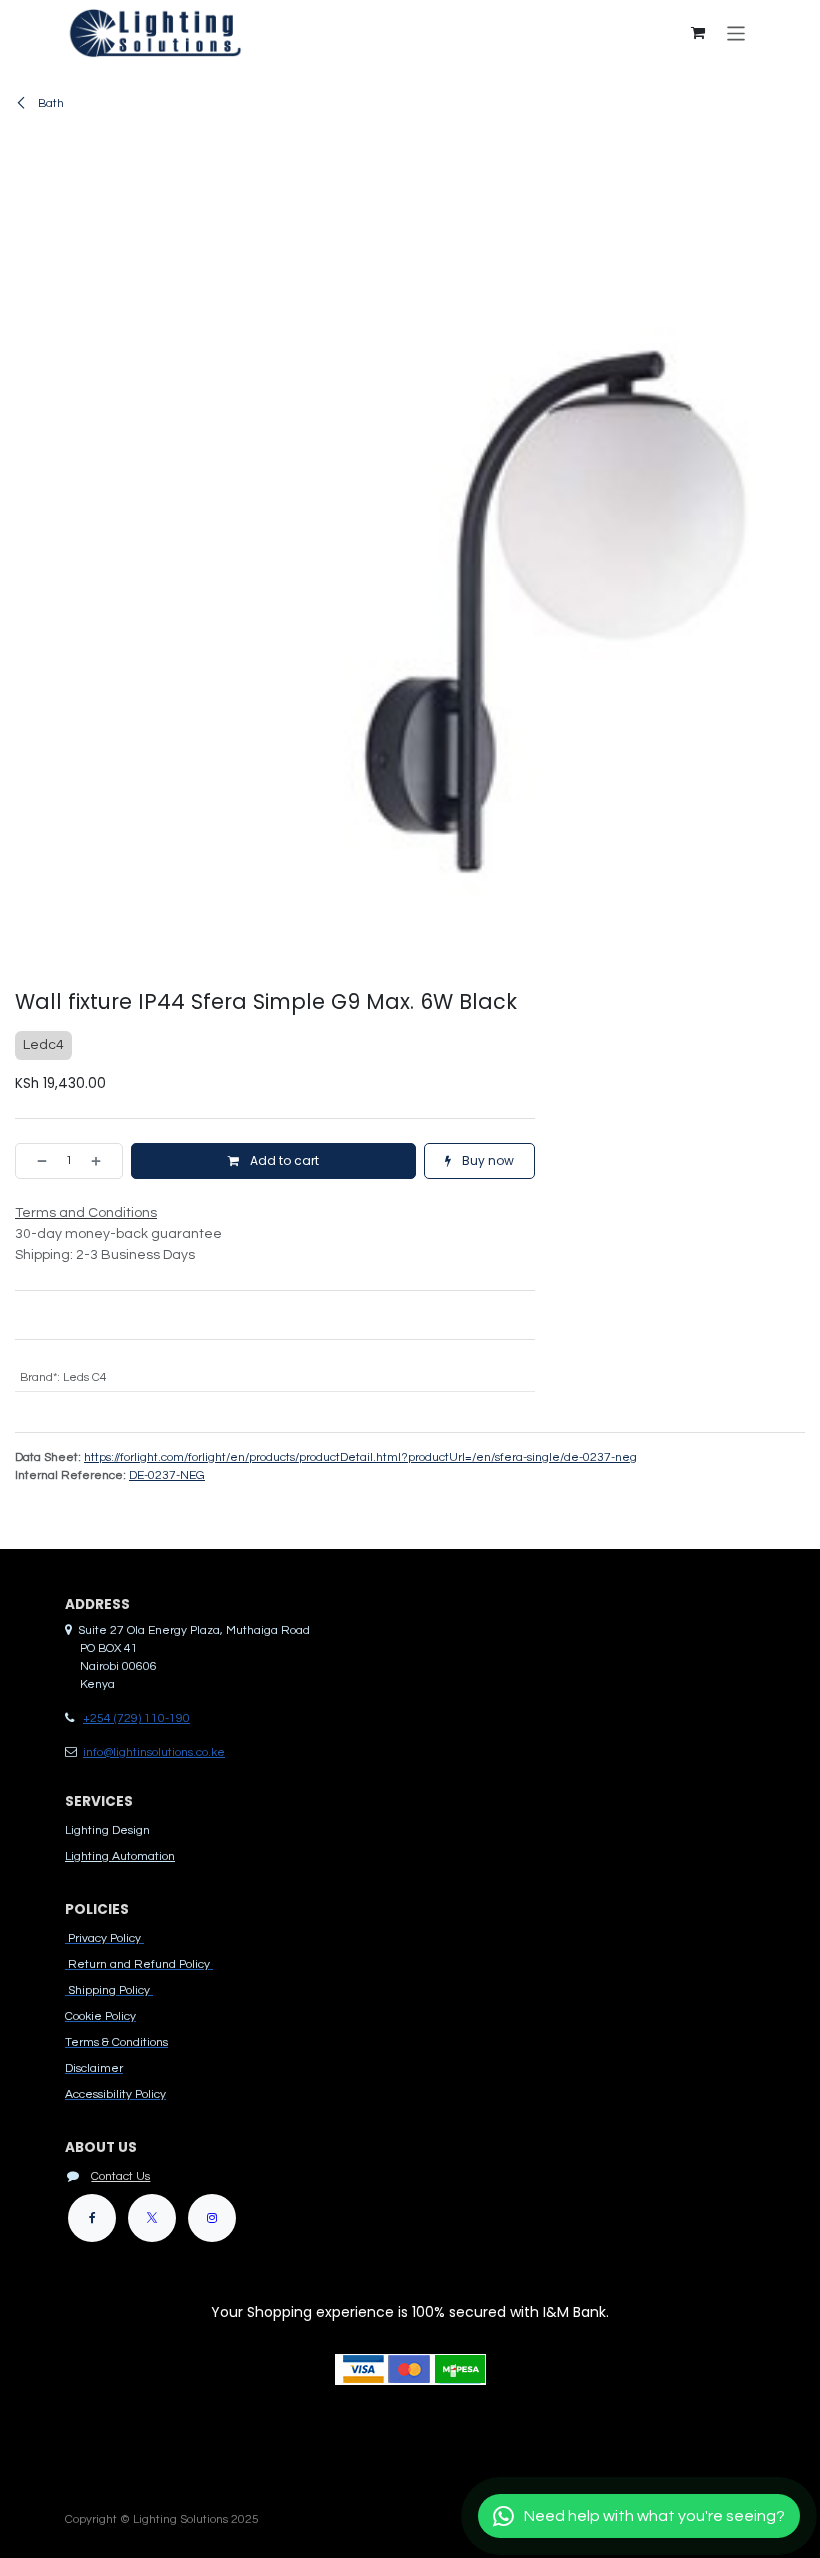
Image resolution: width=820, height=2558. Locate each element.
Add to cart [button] (283, 1160)
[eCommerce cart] (698, 33)
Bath (49, 103)
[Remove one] (36, 1161)
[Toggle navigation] (736, 32)
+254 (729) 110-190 (136, 1718)
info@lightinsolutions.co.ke (154, 1752)
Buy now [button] (486, 1160)
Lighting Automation (120, 1856)
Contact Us (120, 2176)
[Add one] (102, 1161)
